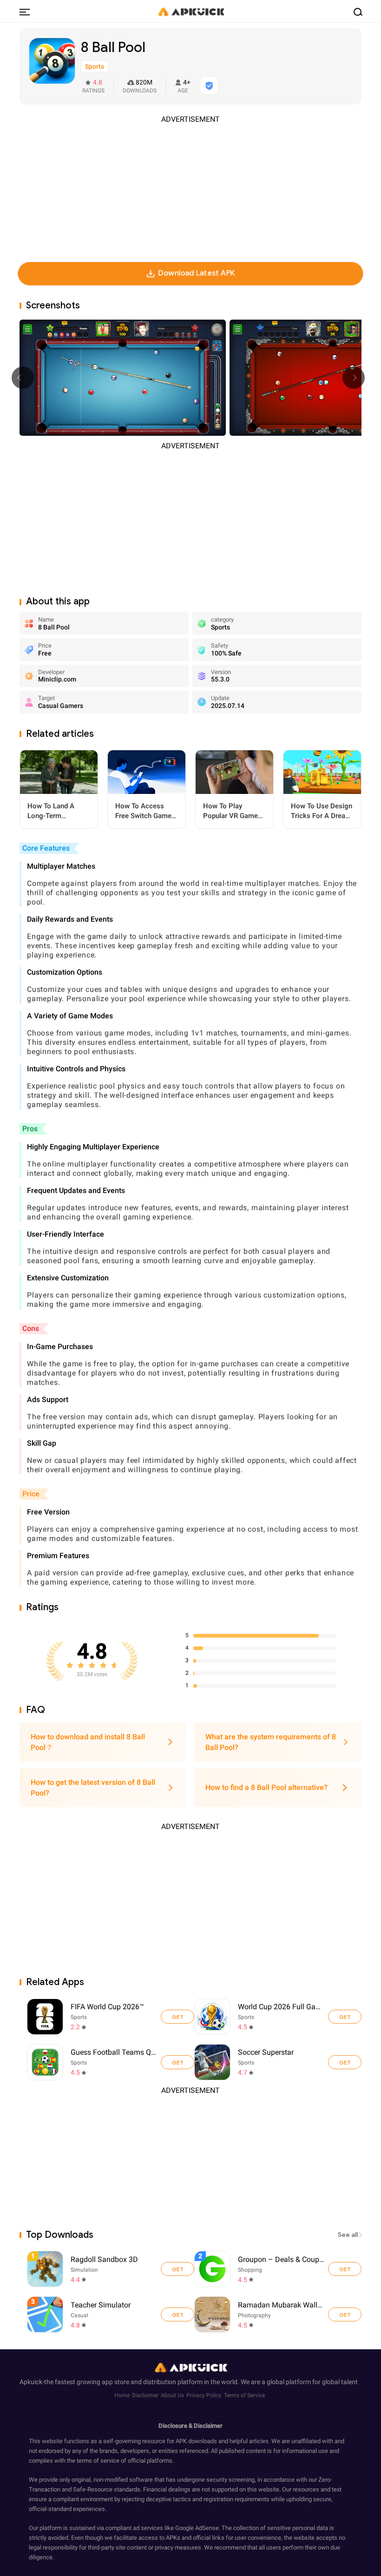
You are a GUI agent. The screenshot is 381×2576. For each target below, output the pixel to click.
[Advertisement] (190, 190)
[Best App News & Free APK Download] (190, 11)
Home (122, 2395)
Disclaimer (145, 2395)
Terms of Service (244, 2395)
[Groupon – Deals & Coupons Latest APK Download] (279, 2269)
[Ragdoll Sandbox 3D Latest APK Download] (112, 2269)
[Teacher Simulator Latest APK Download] (112, 2315)
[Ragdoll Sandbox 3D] (177, 2269)
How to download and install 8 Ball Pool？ (88, 1742)
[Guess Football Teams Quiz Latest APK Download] (45, 2062)
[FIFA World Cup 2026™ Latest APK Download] (45, 2017)
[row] (45, 2269)
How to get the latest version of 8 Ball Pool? (93, 1788)
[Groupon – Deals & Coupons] (345, 2269)
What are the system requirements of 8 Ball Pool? (271, 1742)
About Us (172, 2395)
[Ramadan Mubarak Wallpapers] (345, 2314)
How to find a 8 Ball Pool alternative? (266, 1787)
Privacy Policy (204, 2395)
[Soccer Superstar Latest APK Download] (212, 2062)
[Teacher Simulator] (177, 2314)
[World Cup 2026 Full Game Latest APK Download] (212, 2017)
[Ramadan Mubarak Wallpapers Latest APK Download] (279, 2315)
